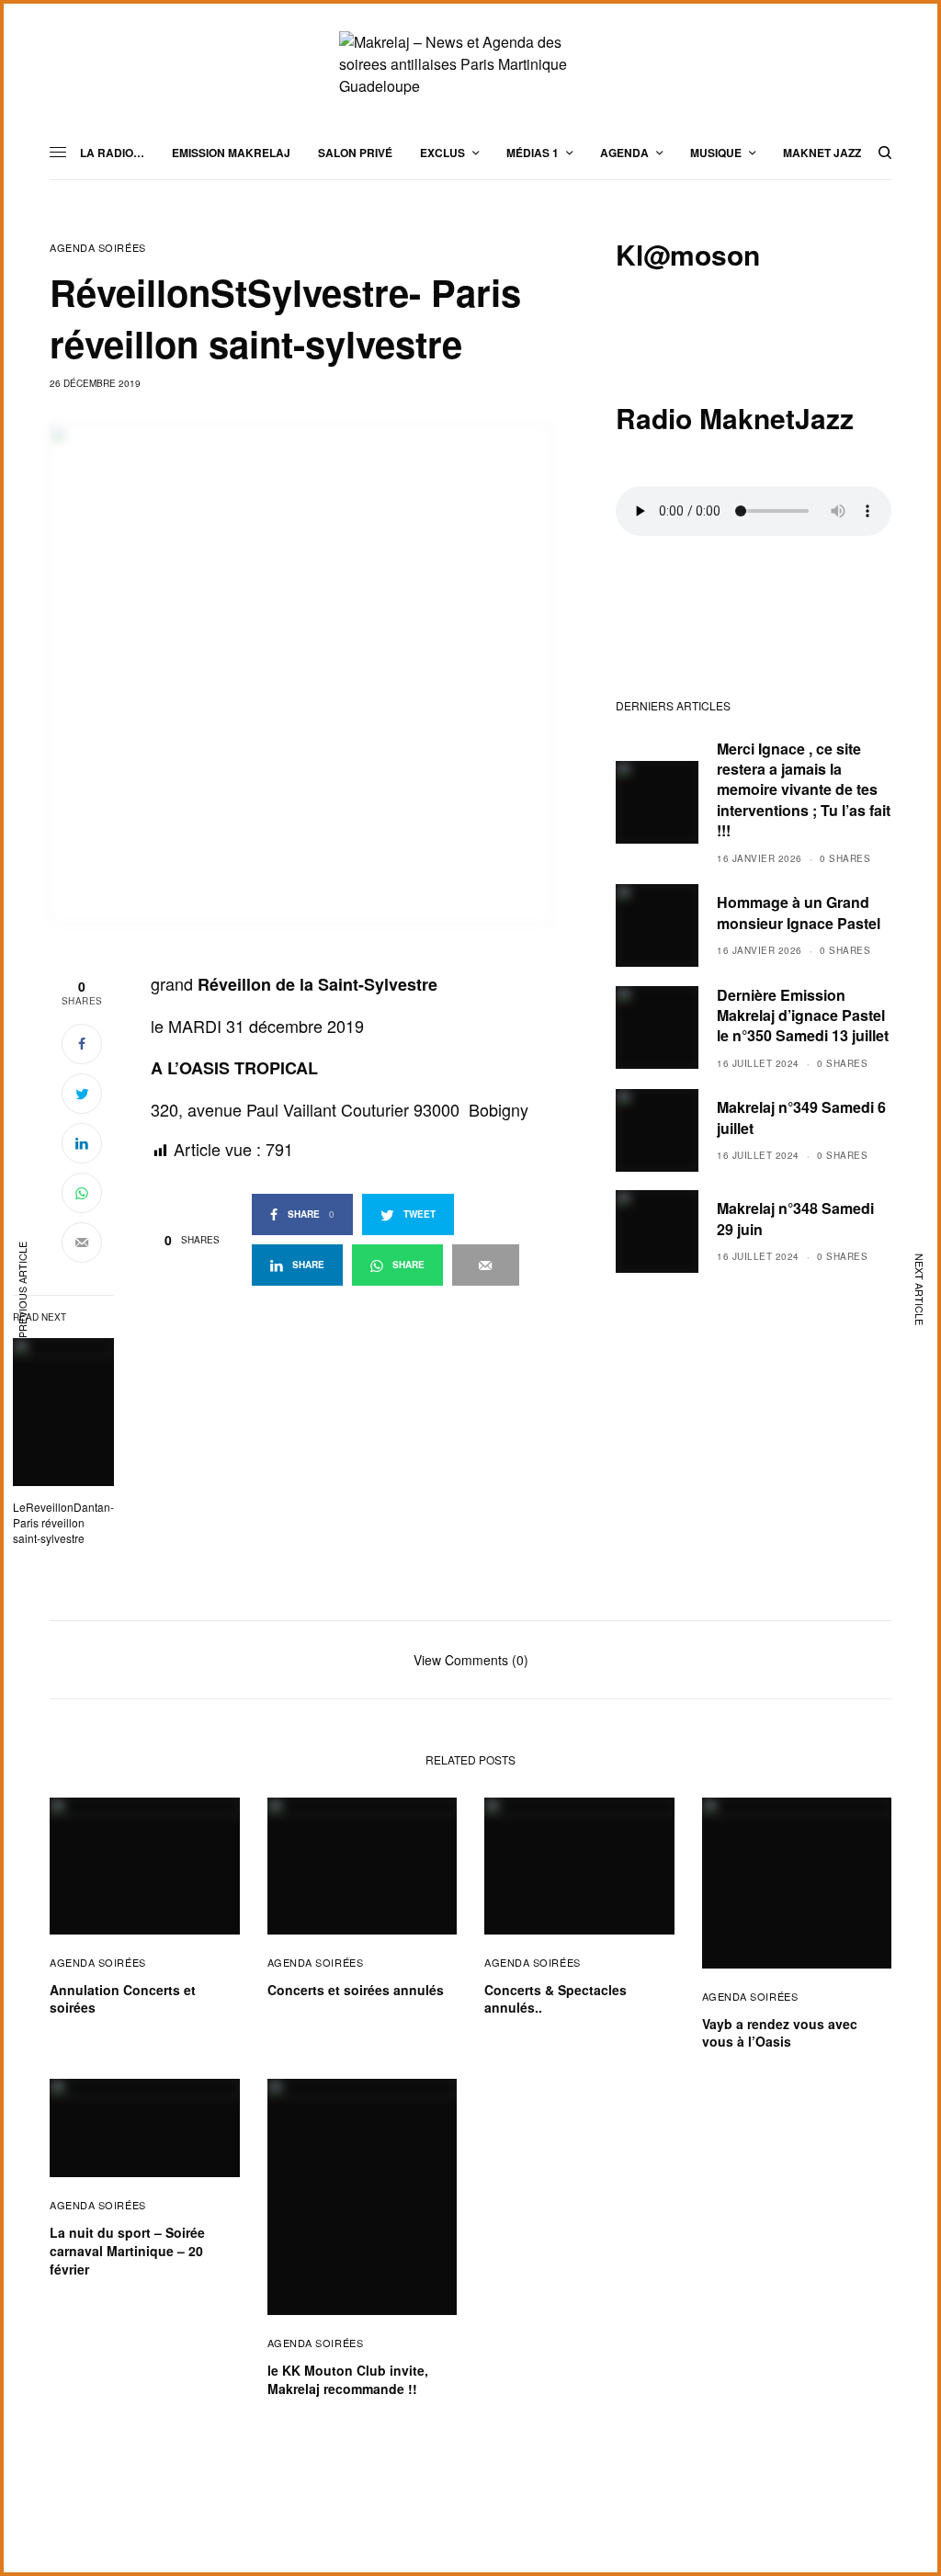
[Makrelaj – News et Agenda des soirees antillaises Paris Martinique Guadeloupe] (470, 64)
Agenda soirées (98, 248)
